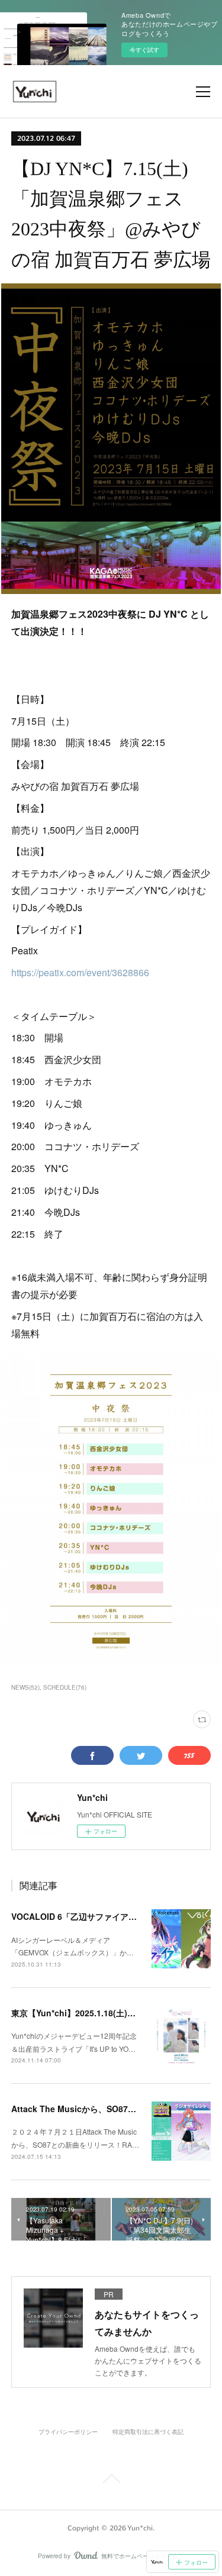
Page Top (111, 2481)
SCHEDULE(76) (65, 1687)
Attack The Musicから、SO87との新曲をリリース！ (111, 2109)
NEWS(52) (25, 1687)
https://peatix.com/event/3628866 (80, 972)
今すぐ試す (144, 50)
